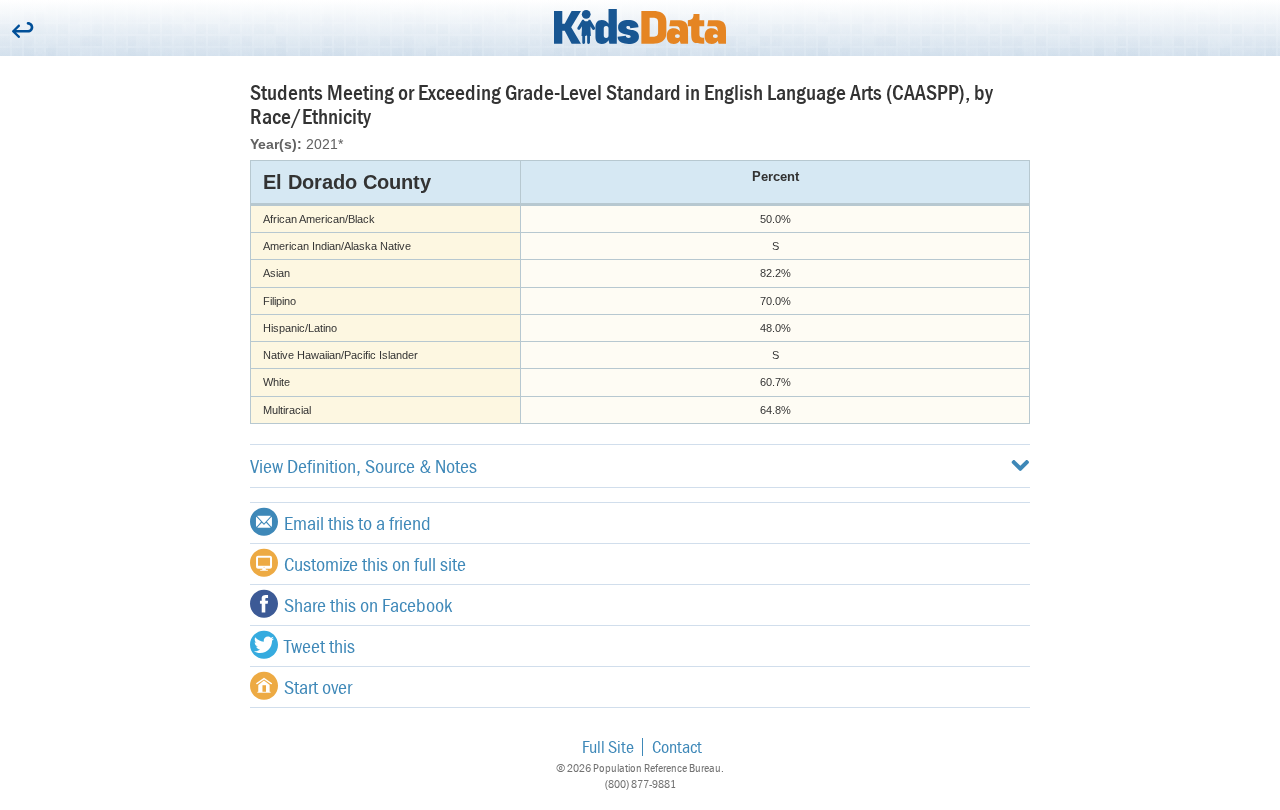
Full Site (608, 746)
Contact (677, 746)
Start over (318, 686)
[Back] (22, 31)
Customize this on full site (375, 563)
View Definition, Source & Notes (363, 465)
